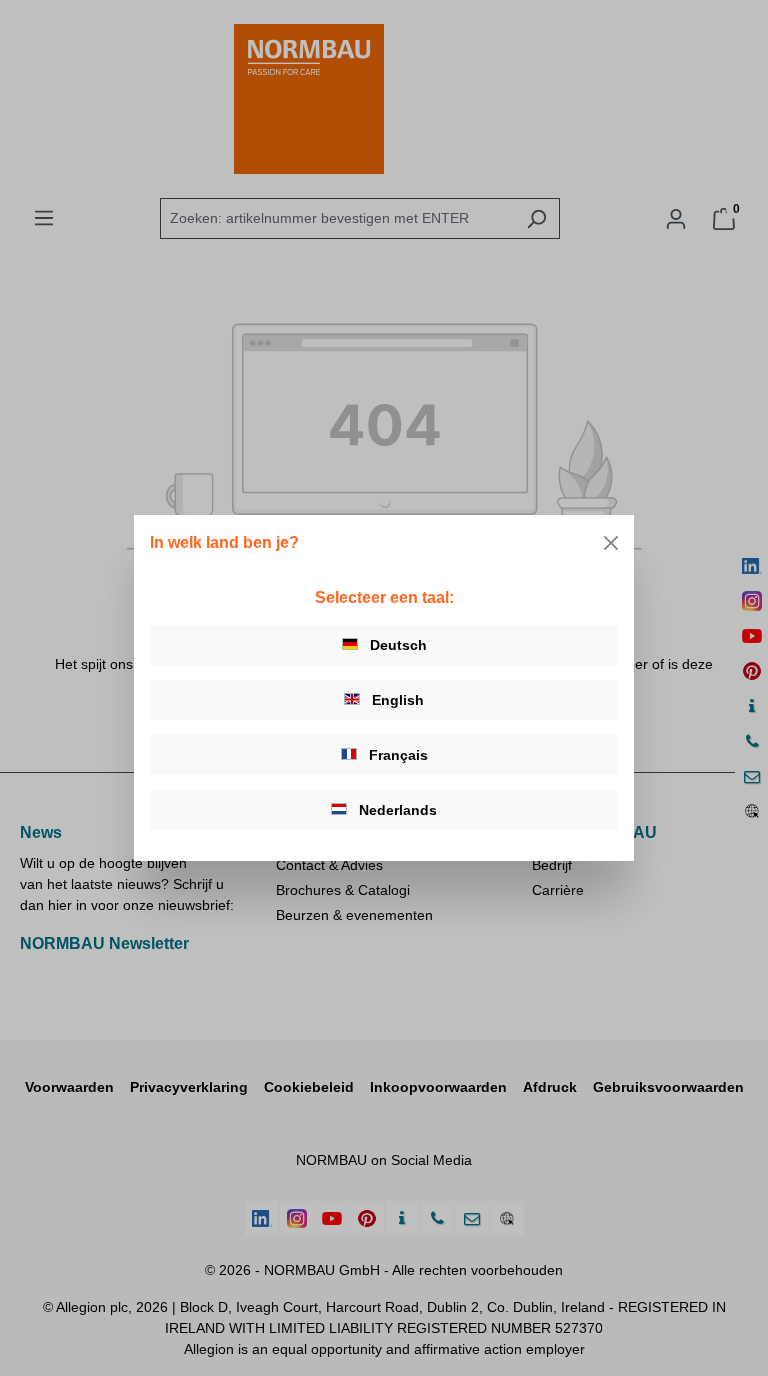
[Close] (611, 543)
